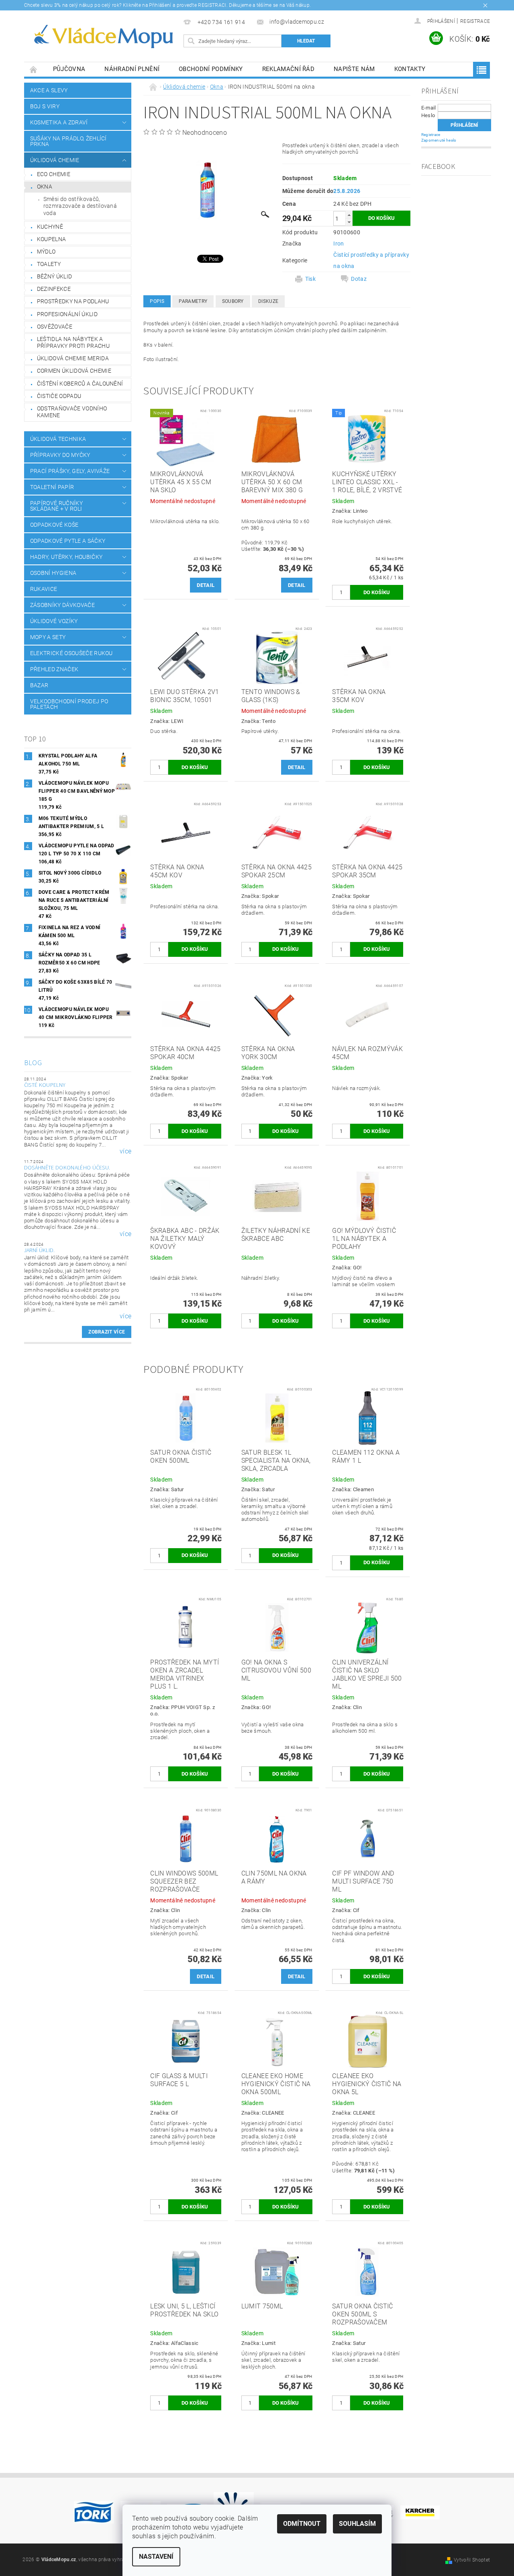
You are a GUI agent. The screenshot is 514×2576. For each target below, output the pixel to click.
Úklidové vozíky (54, 621)
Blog (33, 1063)
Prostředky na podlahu (73, 301)
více (125, 1151)
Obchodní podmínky (211, 69)
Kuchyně (50, 227)
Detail (206, 585)
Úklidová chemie (55, 160)
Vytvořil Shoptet (472, 2560)
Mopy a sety (48, 637)
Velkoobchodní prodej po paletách (69, 704)
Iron (339, 244)
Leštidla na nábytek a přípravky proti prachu (73, 343)
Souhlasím (357, 2524)
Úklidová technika (58, 439)
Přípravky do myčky (60, 455)
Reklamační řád (288, 69)
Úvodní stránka (34, 69)
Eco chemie (54, 174)
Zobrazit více (107, 1332)
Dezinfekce (54, 289)
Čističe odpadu (59, 396)
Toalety (49, 264)
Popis (157, 301)
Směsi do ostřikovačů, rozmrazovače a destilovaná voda (80, 206)
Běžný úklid (55, 276)
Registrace (475, 21)
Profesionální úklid (67, 314)
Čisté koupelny (45, 1085)
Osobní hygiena (53, 573)
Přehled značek (54, 669)
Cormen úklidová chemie (74, 371)
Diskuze (268, 301)
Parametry (193, 301)
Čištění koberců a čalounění (80, 384)
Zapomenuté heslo (439, 140)
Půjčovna (69, 69)
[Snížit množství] (349, 222)
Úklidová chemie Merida (73, 358)
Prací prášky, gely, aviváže (70, 471)
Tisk (310, 279)
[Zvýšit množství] (349, 215)
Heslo (428, 115)
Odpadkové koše (54, 525)
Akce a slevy (49, 90)
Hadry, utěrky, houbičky (66, 557)
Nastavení (156, 2557)
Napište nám (354, 69)
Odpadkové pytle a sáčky (68, 541)
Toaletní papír (52, 487)
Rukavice (44, 589)
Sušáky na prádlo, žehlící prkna (68, 141)
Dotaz (359, 279)
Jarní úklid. (40, 1250)
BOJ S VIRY (45, 106)
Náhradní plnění (132, 69)
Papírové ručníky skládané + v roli (56, 506)
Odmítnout (302, 2524)
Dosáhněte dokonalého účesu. (67, 1168)
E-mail (429, 108)
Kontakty (410, 69)
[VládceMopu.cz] (102, 37)
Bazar (39, 685)
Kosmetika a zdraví (59, 122)
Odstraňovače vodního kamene (72, 412)
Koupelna (52, 239)
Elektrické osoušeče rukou (71, 653)
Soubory (233, 301)
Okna (45, 187)
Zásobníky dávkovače (62, 605)
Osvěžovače (55, 327)
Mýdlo (46, 252)
